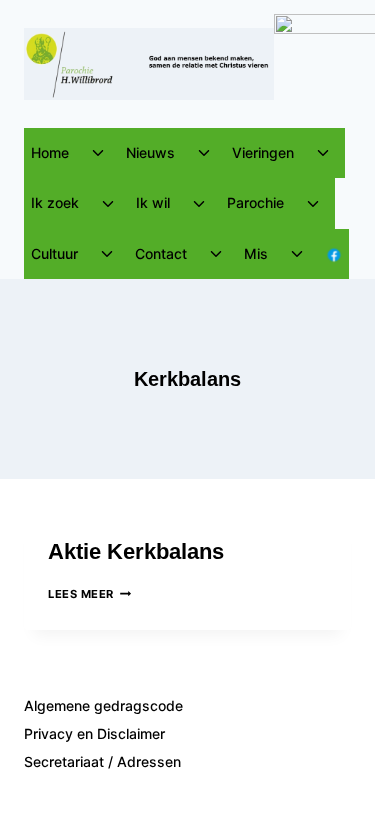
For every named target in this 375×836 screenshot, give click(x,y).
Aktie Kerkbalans (136, 551)
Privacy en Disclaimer (94, 733)
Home (50, 152)
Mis (256, 253)
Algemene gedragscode (103, 705)
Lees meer (89, 594)
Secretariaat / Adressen (102, 761)
